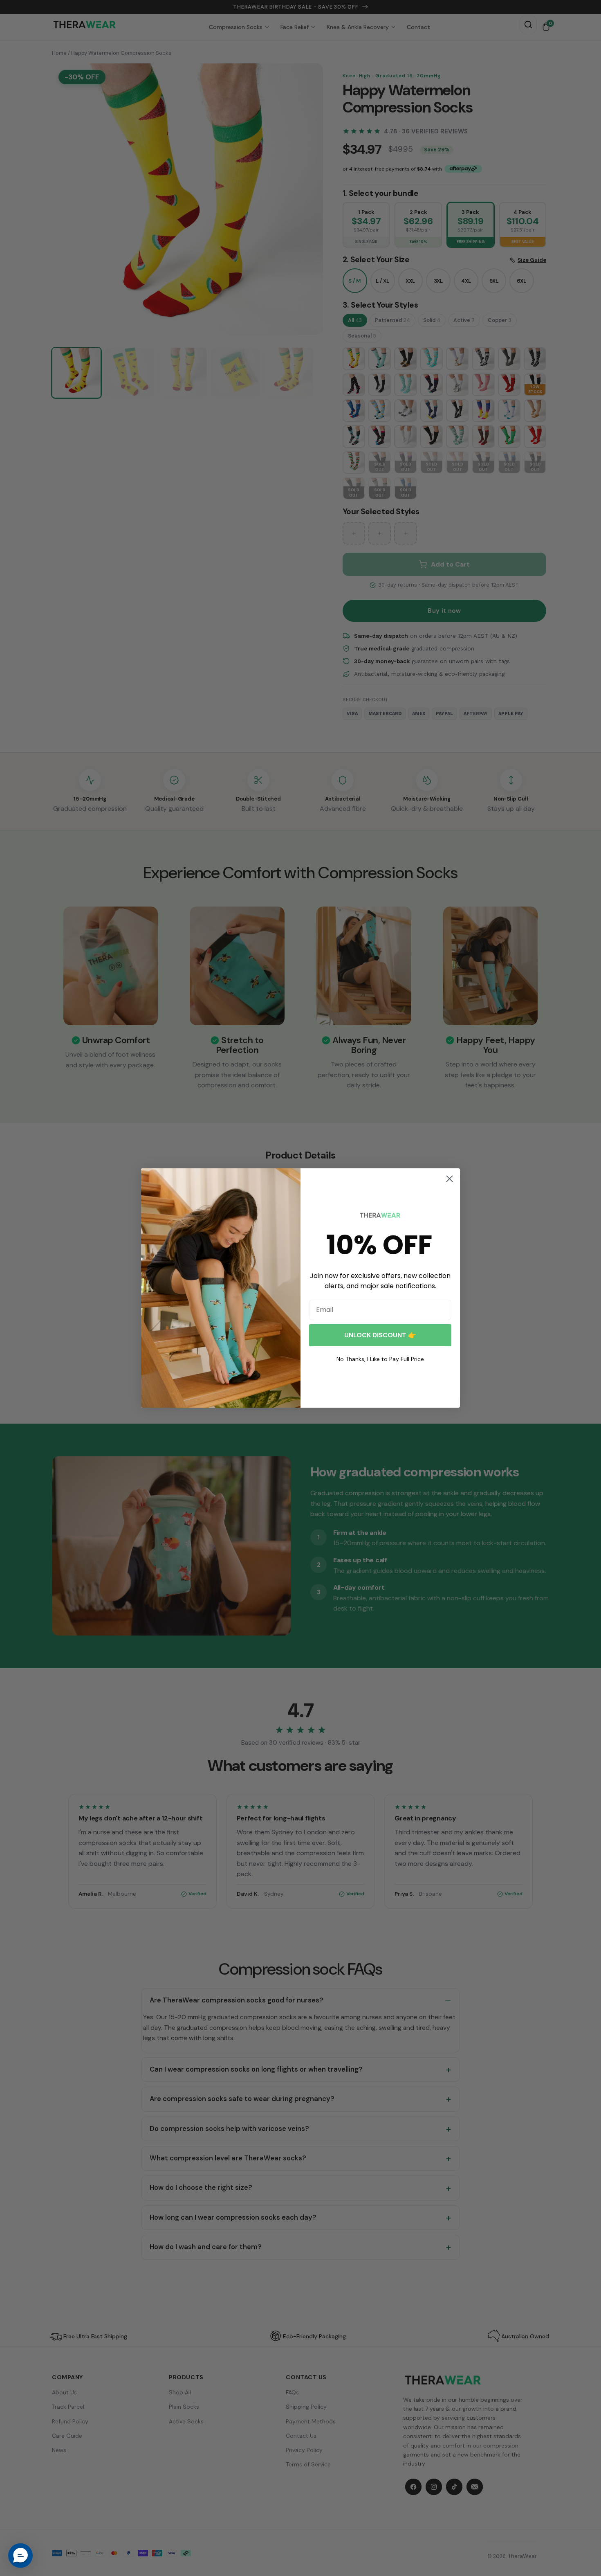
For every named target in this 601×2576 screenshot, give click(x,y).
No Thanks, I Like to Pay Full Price (380, 1359)
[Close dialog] (450, 1179)
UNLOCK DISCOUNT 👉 (380, 1335)
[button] (20, 2556)
